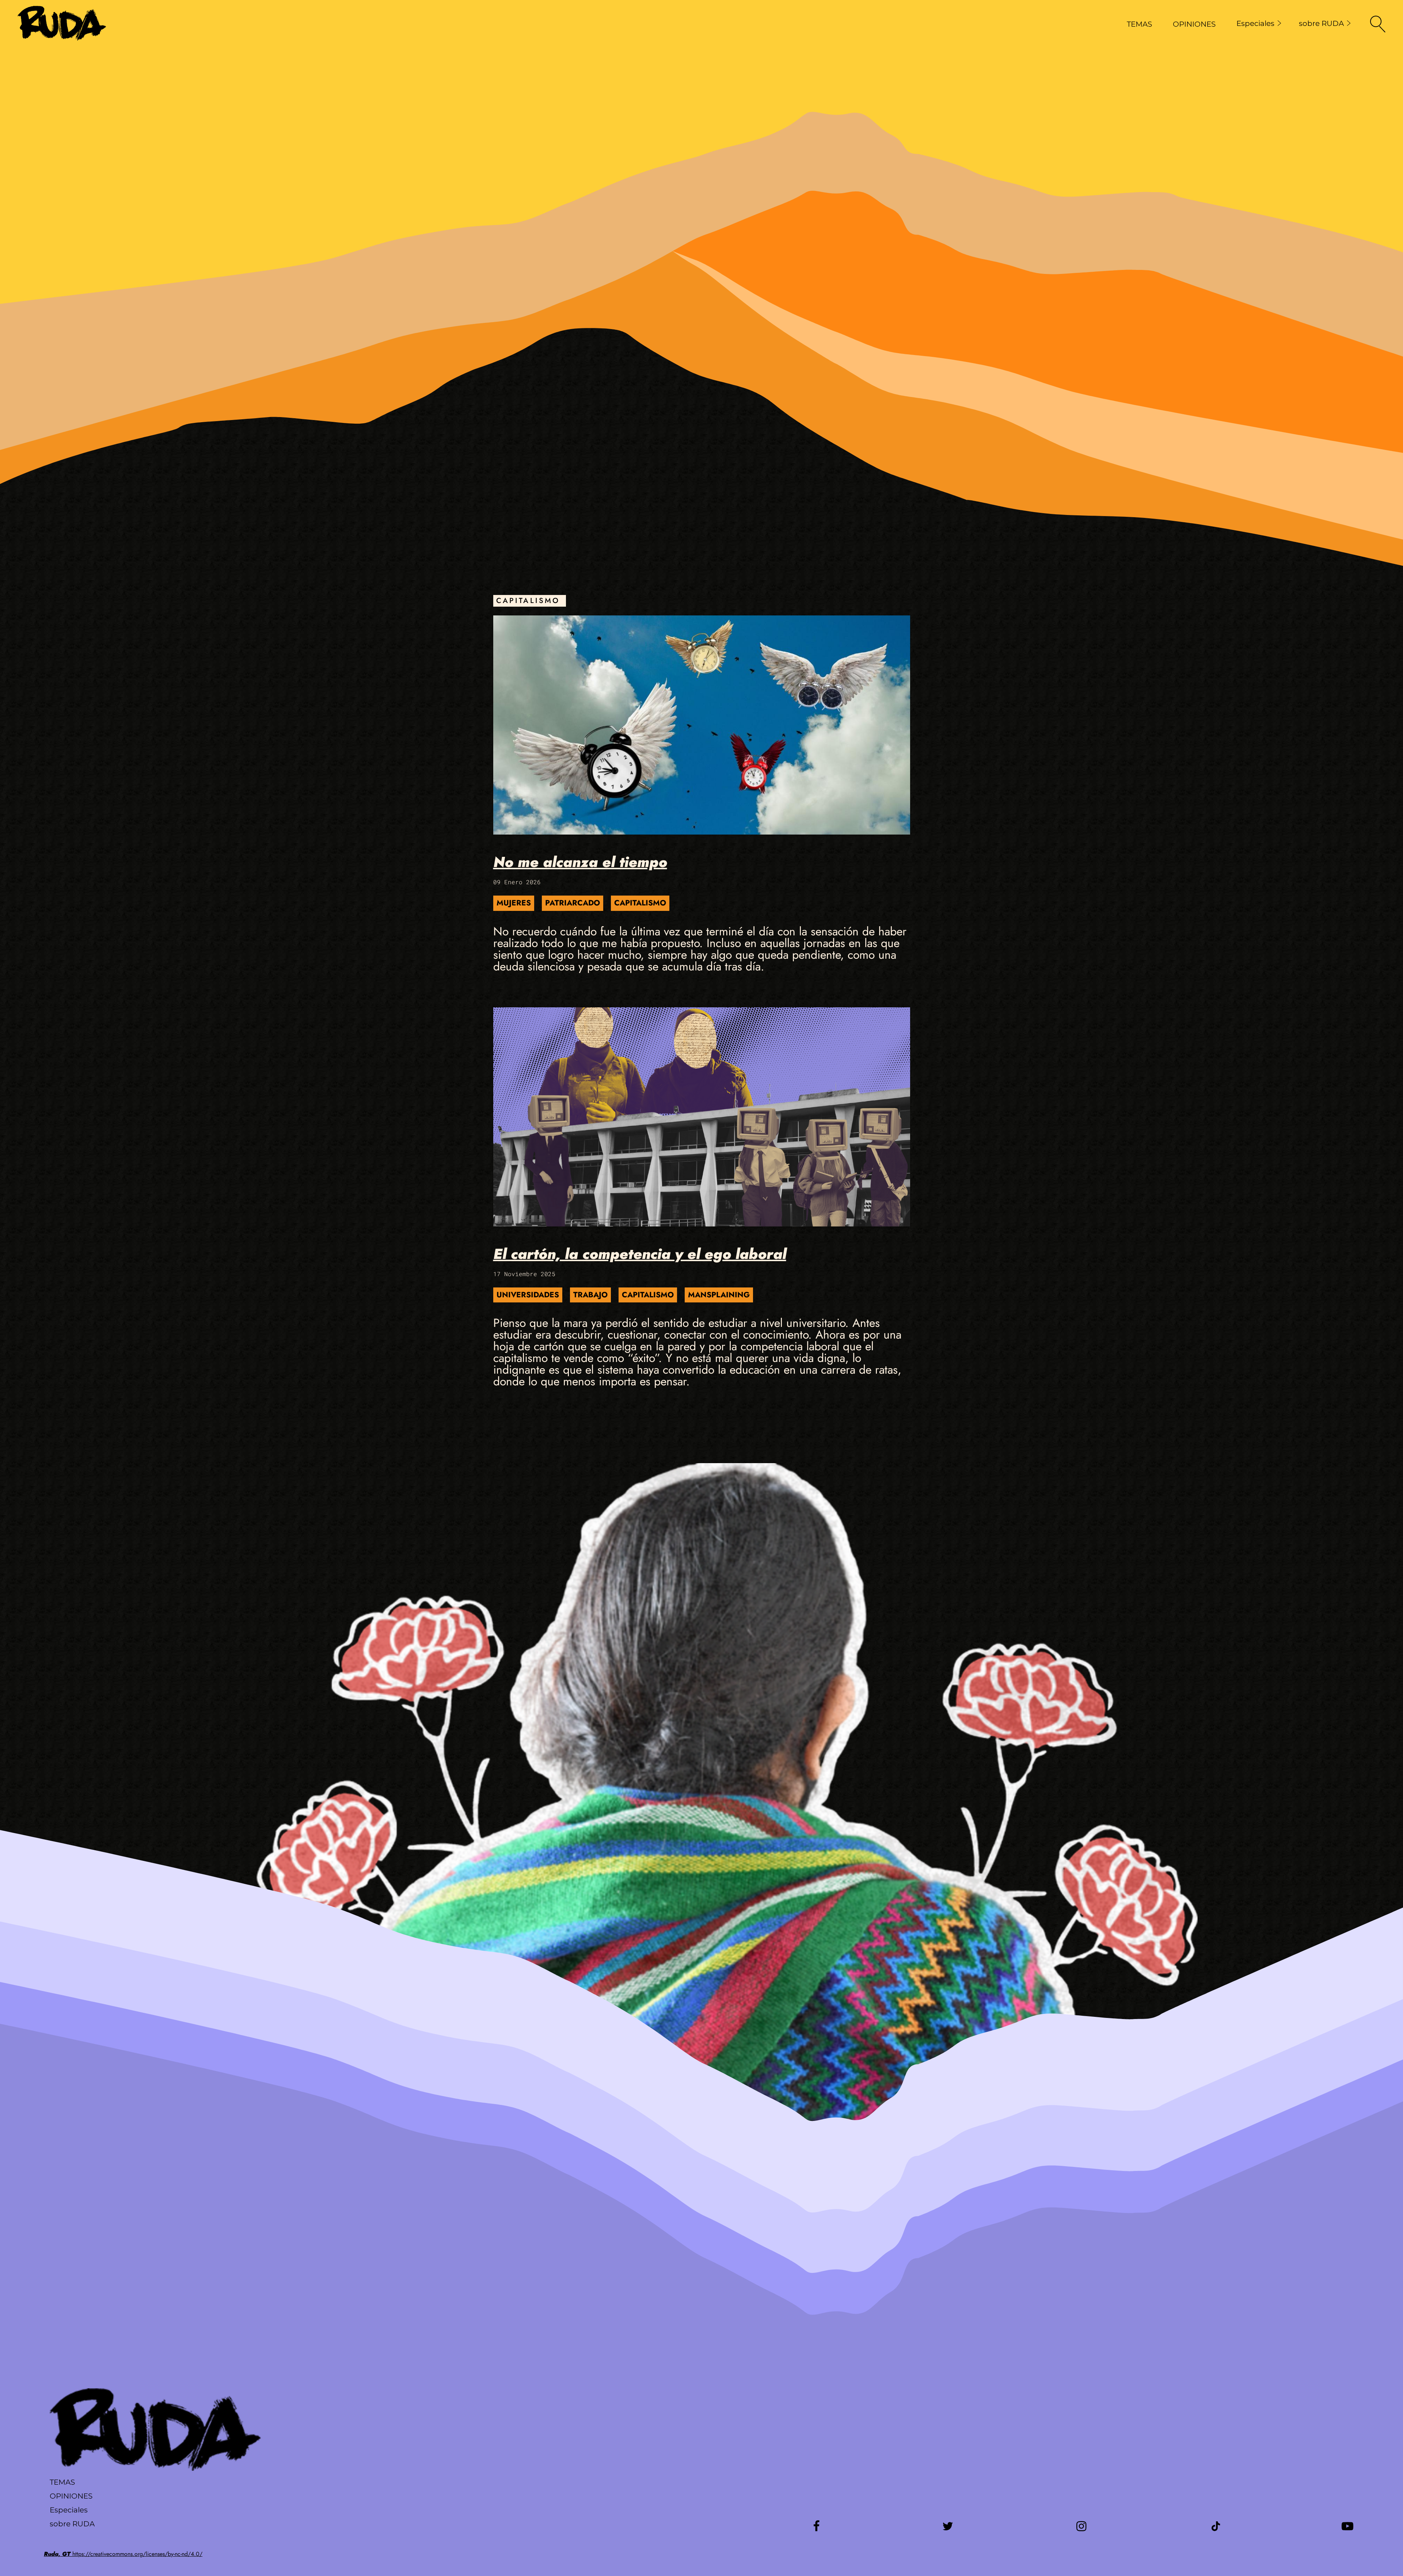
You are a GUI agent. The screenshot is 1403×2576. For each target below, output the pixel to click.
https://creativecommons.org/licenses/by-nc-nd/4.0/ (123, 2554)
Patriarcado (573, 903)
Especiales (1255, 23)
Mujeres (514, 903)
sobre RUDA (1321, 23)
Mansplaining (719, 1295)
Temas (62, 2482)
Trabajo (590, 1295)
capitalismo (640, 903)
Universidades (528, 1295)
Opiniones (71, 2496)
